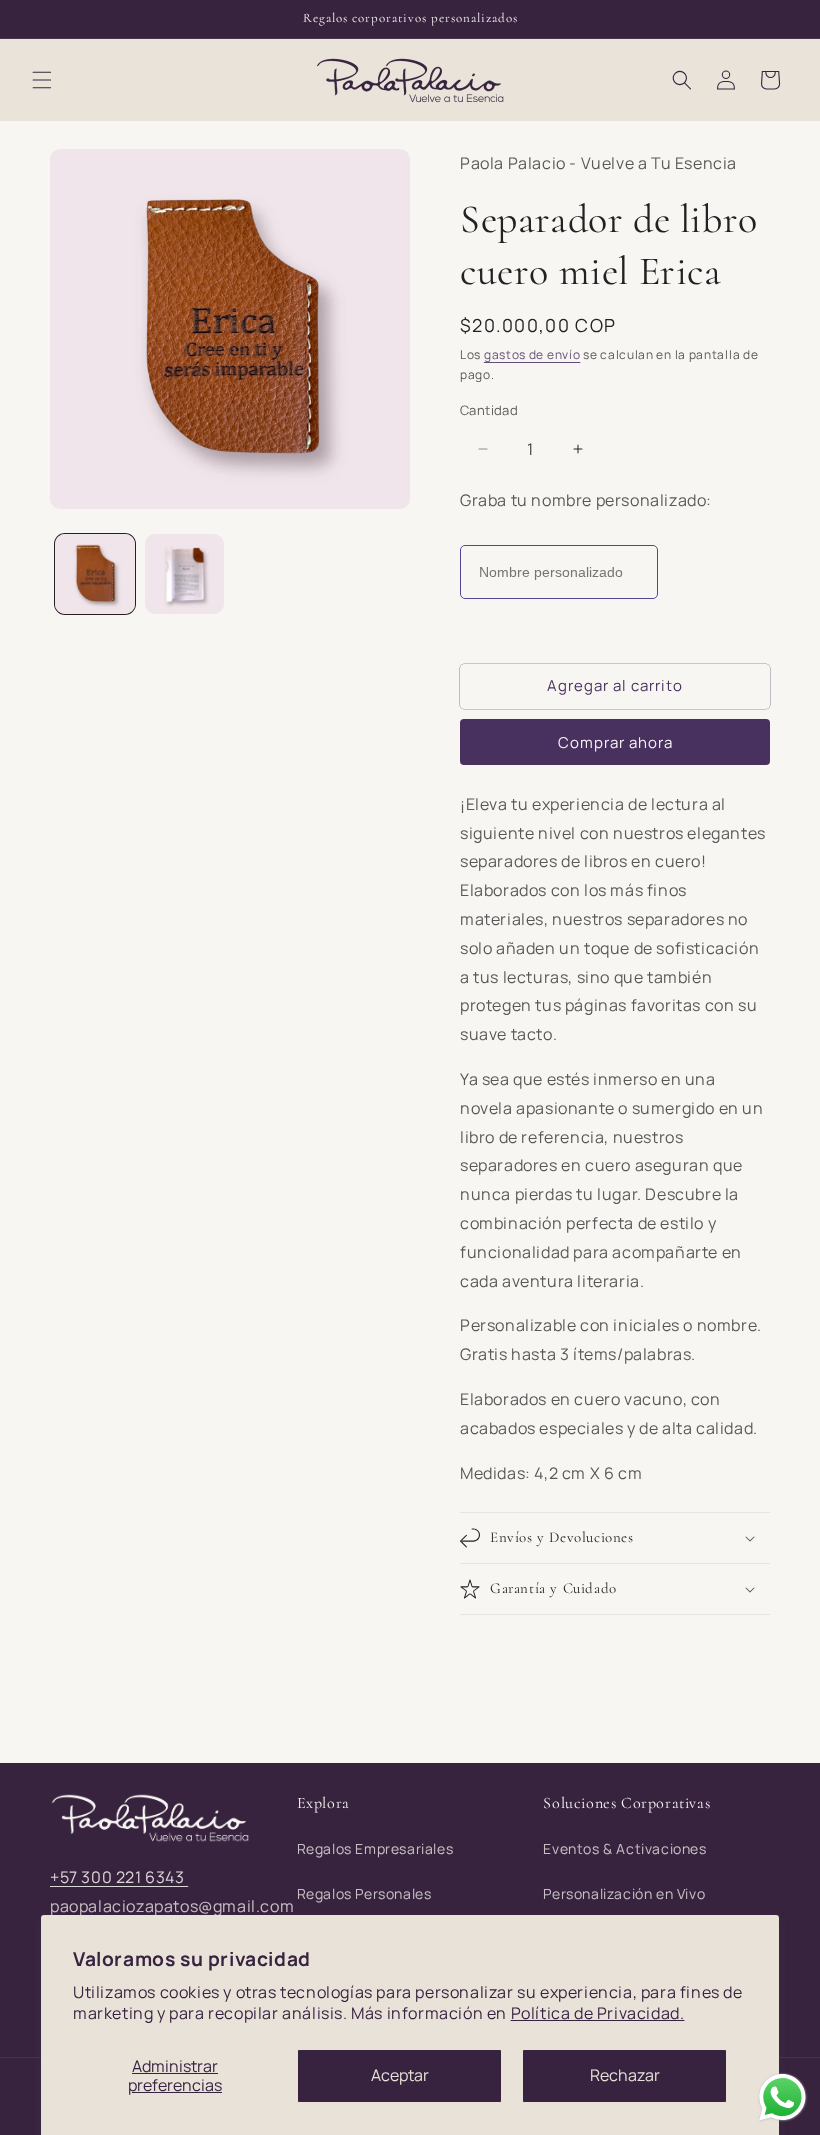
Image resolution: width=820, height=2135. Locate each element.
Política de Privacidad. (598, 2013)
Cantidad (489, 410)
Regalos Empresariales (375, 1848)
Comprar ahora (615, 742)
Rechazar (625, 2075)
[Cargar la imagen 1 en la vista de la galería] (95, 574)
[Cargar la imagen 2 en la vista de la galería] (185, 574)
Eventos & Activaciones (624, 1848)
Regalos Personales (364, 1893)
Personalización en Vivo (624, 1893)
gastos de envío (532, 354)
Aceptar (400, 2075)
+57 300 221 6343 (119, 1877)
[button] (42, 80)
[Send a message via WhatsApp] (782, 2097)
